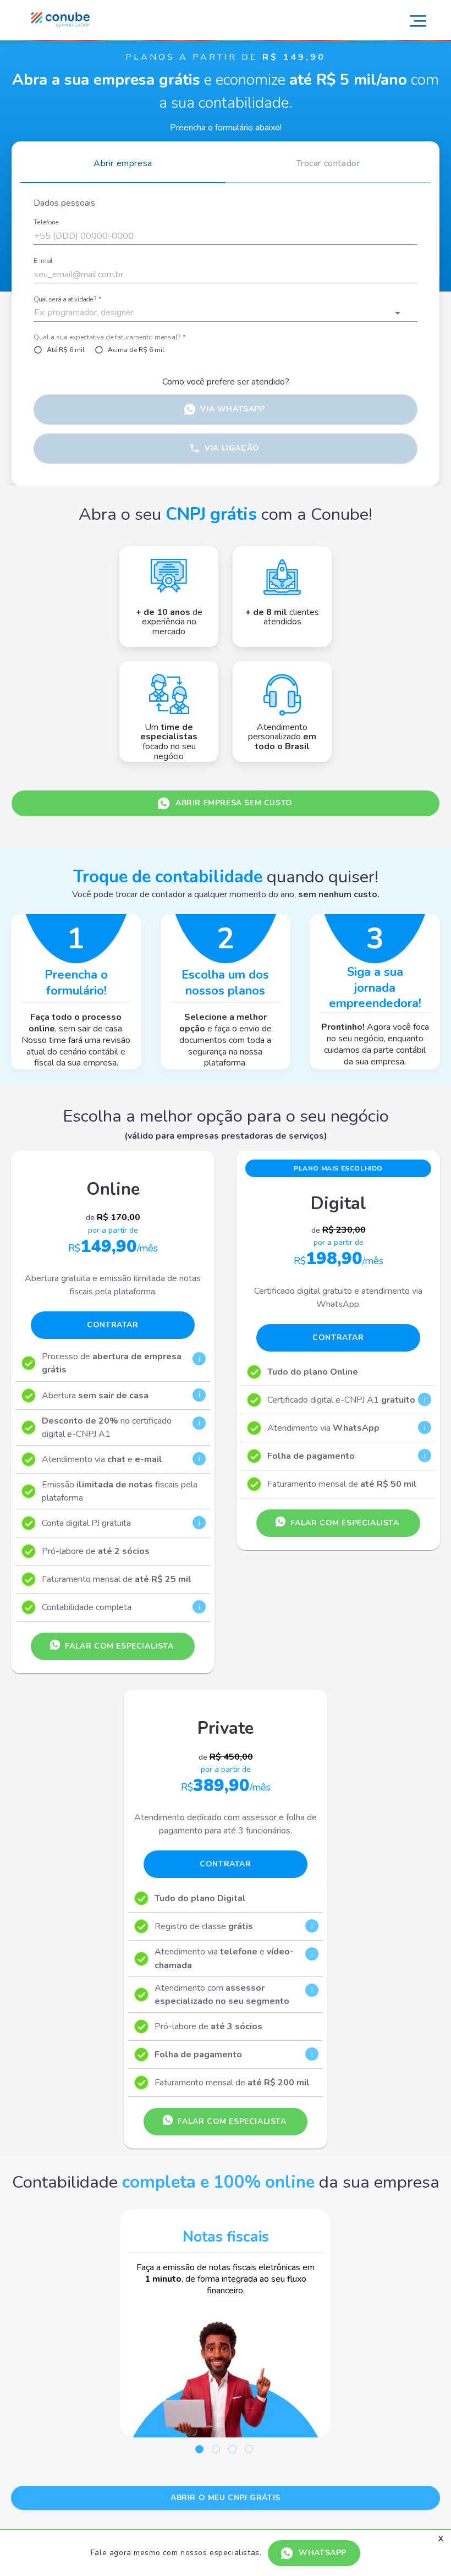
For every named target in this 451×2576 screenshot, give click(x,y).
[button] (226, 313)
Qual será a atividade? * (67, 300)
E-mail (43, 261)
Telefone (46, 223)
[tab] (123, 167)
